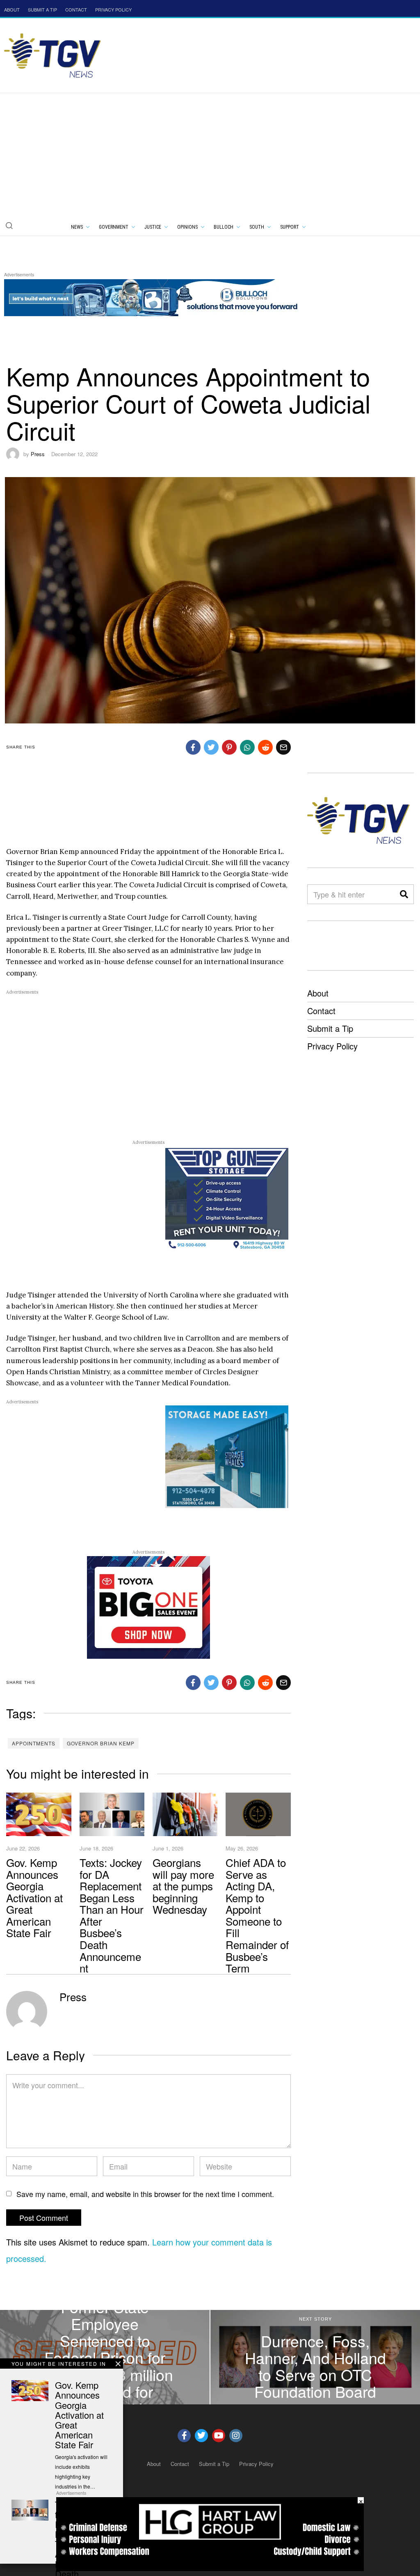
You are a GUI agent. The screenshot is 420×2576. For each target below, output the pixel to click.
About (318, 993)
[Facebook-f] (184, 2436)
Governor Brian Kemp (101, 1743)
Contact (321, 1011)
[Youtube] (219, 2436)
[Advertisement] (210, 155)
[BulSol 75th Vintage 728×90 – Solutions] (153, 296)
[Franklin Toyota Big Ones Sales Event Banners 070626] (148, 1607)
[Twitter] (201, 2436)
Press (38, 454)
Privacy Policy (332, 1046)
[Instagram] (236, 2436)
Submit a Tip (330, 1028)
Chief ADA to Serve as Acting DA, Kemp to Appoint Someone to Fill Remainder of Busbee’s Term (257, 1915)
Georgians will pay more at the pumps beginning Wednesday (183, 1886)
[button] (9, 225)
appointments (34, 1743)
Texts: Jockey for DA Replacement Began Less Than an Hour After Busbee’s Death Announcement (112, 1915)
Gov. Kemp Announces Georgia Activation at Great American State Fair (34, 1898)
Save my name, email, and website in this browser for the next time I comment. (145, 2194)
